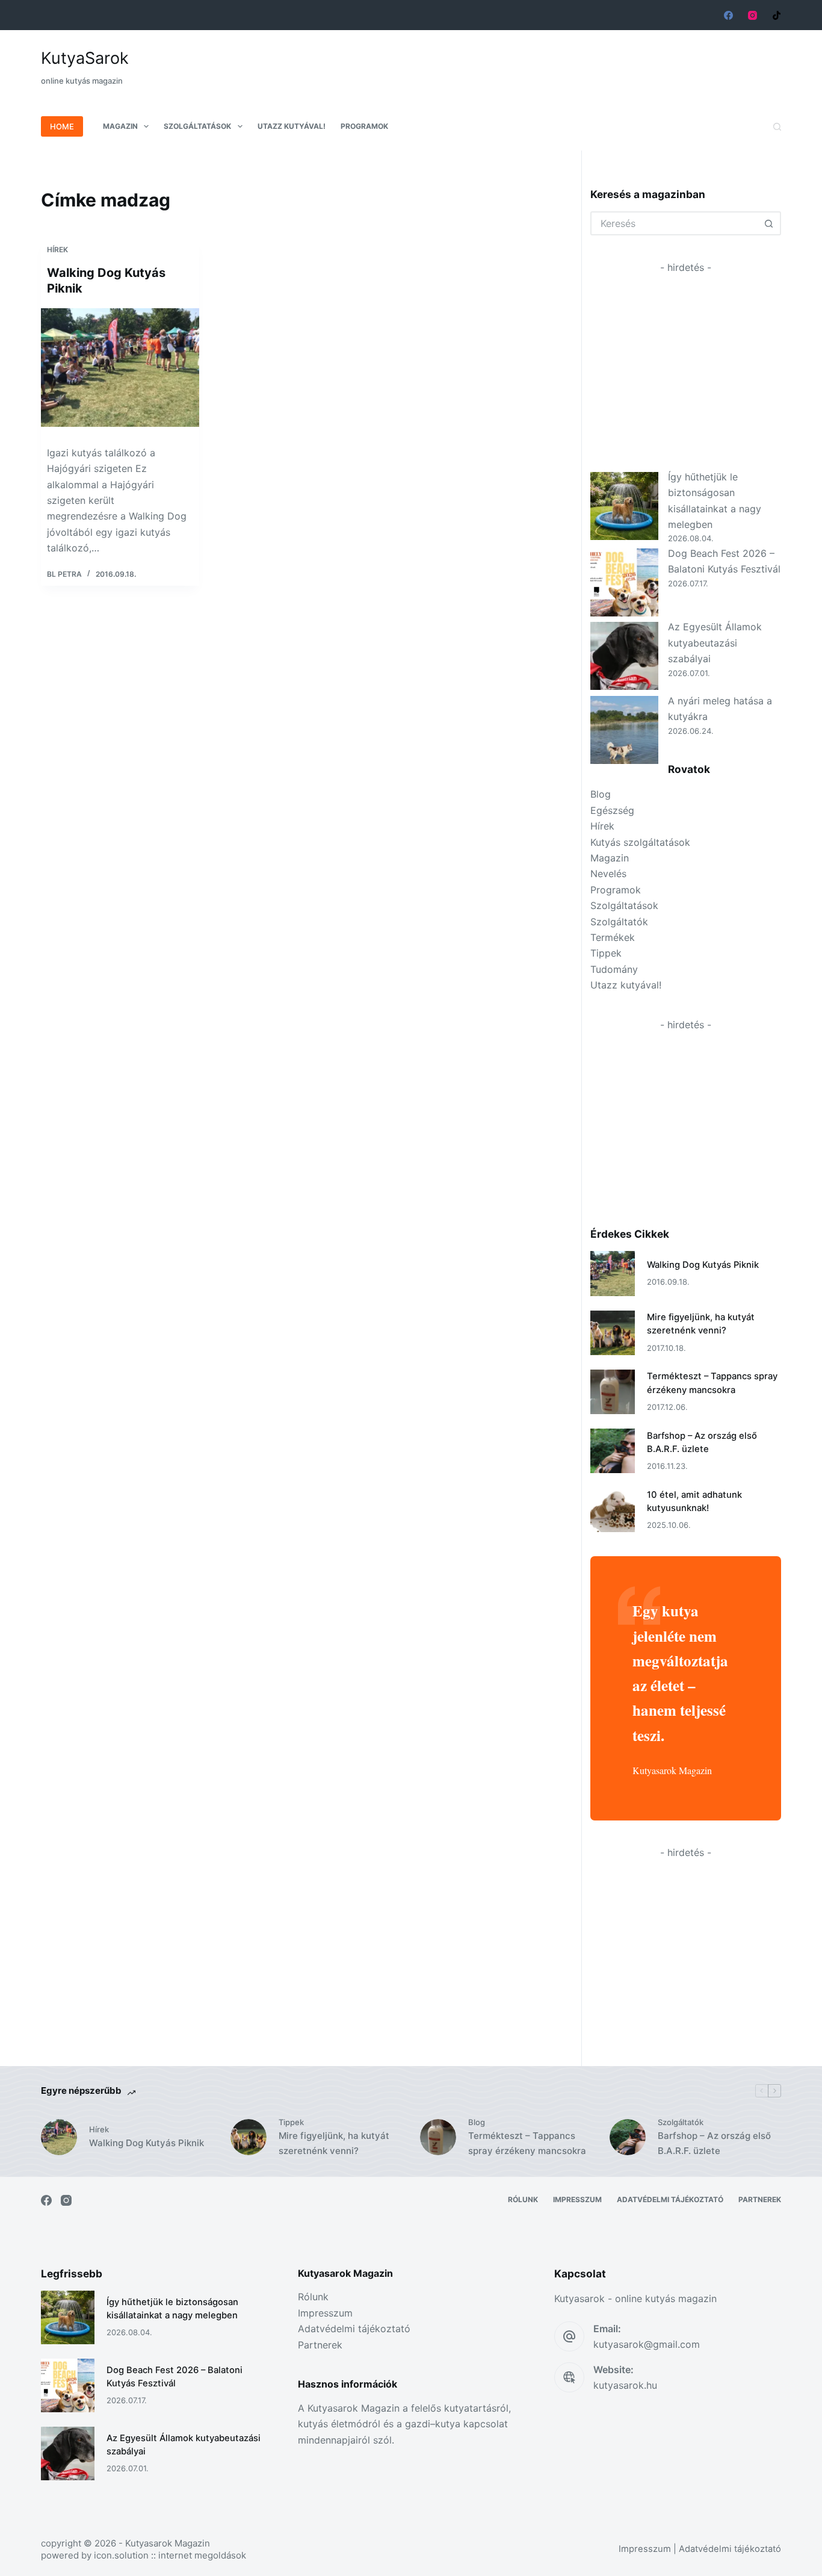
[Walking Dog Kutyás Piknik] (120, 368)
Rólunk (523, 2199)
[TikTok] (777, 15)
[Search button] (769, 223)
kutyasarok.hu (625, 2385)
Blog (601, 794)
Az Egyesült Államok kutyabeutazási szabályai (715, 643)
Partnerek (760, 2199)
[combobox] (675, 223)
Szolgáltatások (197, 126)
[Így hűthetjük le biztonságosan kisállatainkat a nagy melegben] (624, 506)
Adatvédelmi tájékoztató (670, 2199)
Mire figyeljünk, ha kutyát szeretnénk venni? (334, 2143)
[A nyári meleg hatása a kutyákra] (624, 730)
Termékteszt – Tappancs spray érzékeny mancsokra (527, 2143)
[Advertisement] (562, 60)
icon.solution (121, 2555)
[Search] (777, 127)
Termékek (613, 937)
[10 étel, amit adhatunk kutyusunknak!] (613, 1510)
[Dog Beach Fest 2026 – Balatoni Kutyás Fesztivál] (624, 582)
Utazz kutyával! (292, 126)
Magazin (120, 126)
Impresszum (577, 2199)
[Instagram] (752, 15)
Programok (364, 126)
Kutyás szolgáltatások (640, 842)
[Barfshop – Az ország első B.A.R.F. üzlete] (613, 1451)
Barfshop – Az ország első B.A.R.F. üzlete (714, 2143)
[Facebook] (728, 15)
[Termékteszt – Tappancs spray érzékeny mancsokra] (613, 1392)
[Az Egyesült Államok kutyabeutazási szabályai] (624, 656)
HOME (62, 126)
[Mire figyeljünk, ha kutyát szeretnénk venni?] (613, 1333)
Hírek (57, 250)
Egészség (612, 810)
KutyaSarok (85, 58)
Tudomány (614, 969)
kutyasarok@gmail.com (647, 2344)
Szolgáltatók (619, 922)
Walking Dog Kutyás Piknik (703, 1265)
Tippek (606, 953)
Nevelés (608, 874)
